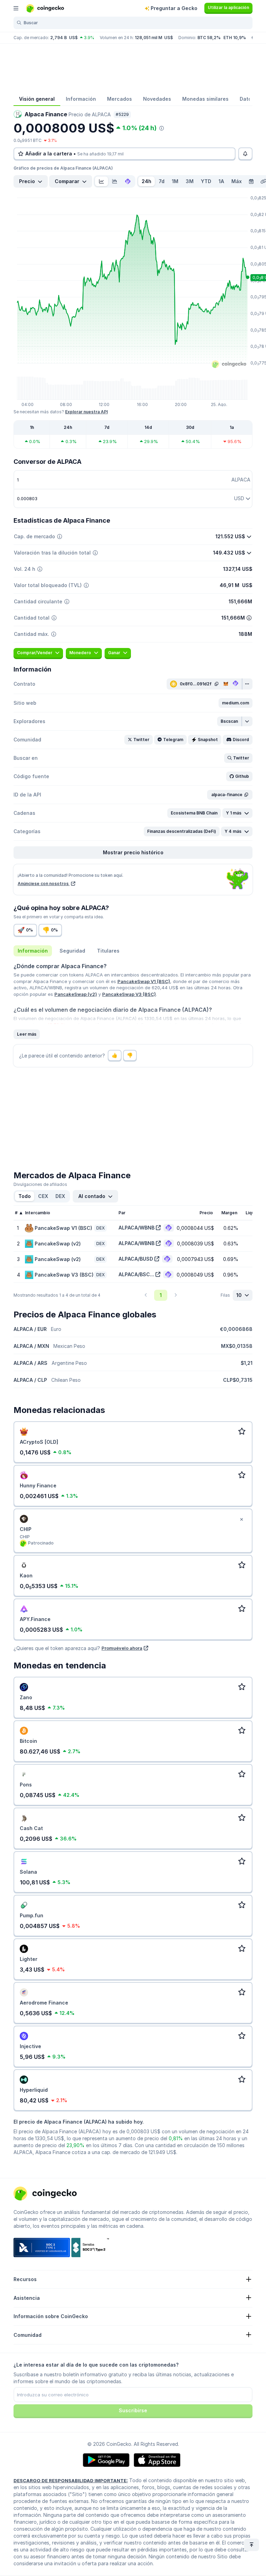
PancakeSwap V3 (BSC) (129, 994)
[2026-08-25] (251, 181)
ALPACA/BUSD (136, 1259)
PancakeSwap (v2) (76, 994)
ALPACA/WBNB (136, 1228)
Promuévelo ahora (122, 1648)
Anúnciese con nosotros (44, 884)
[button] (236, 703)
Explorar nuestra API (86, 412)
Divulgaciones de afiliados (40, 1184)
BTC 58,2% (209, 38)
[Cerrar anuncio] (241, 1520)
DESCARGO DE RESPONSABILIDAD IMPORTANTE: (71, 2480)
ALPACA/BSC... (136, 1274)
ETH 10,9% (235, 38)
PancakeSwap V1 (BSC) (144, 981)
